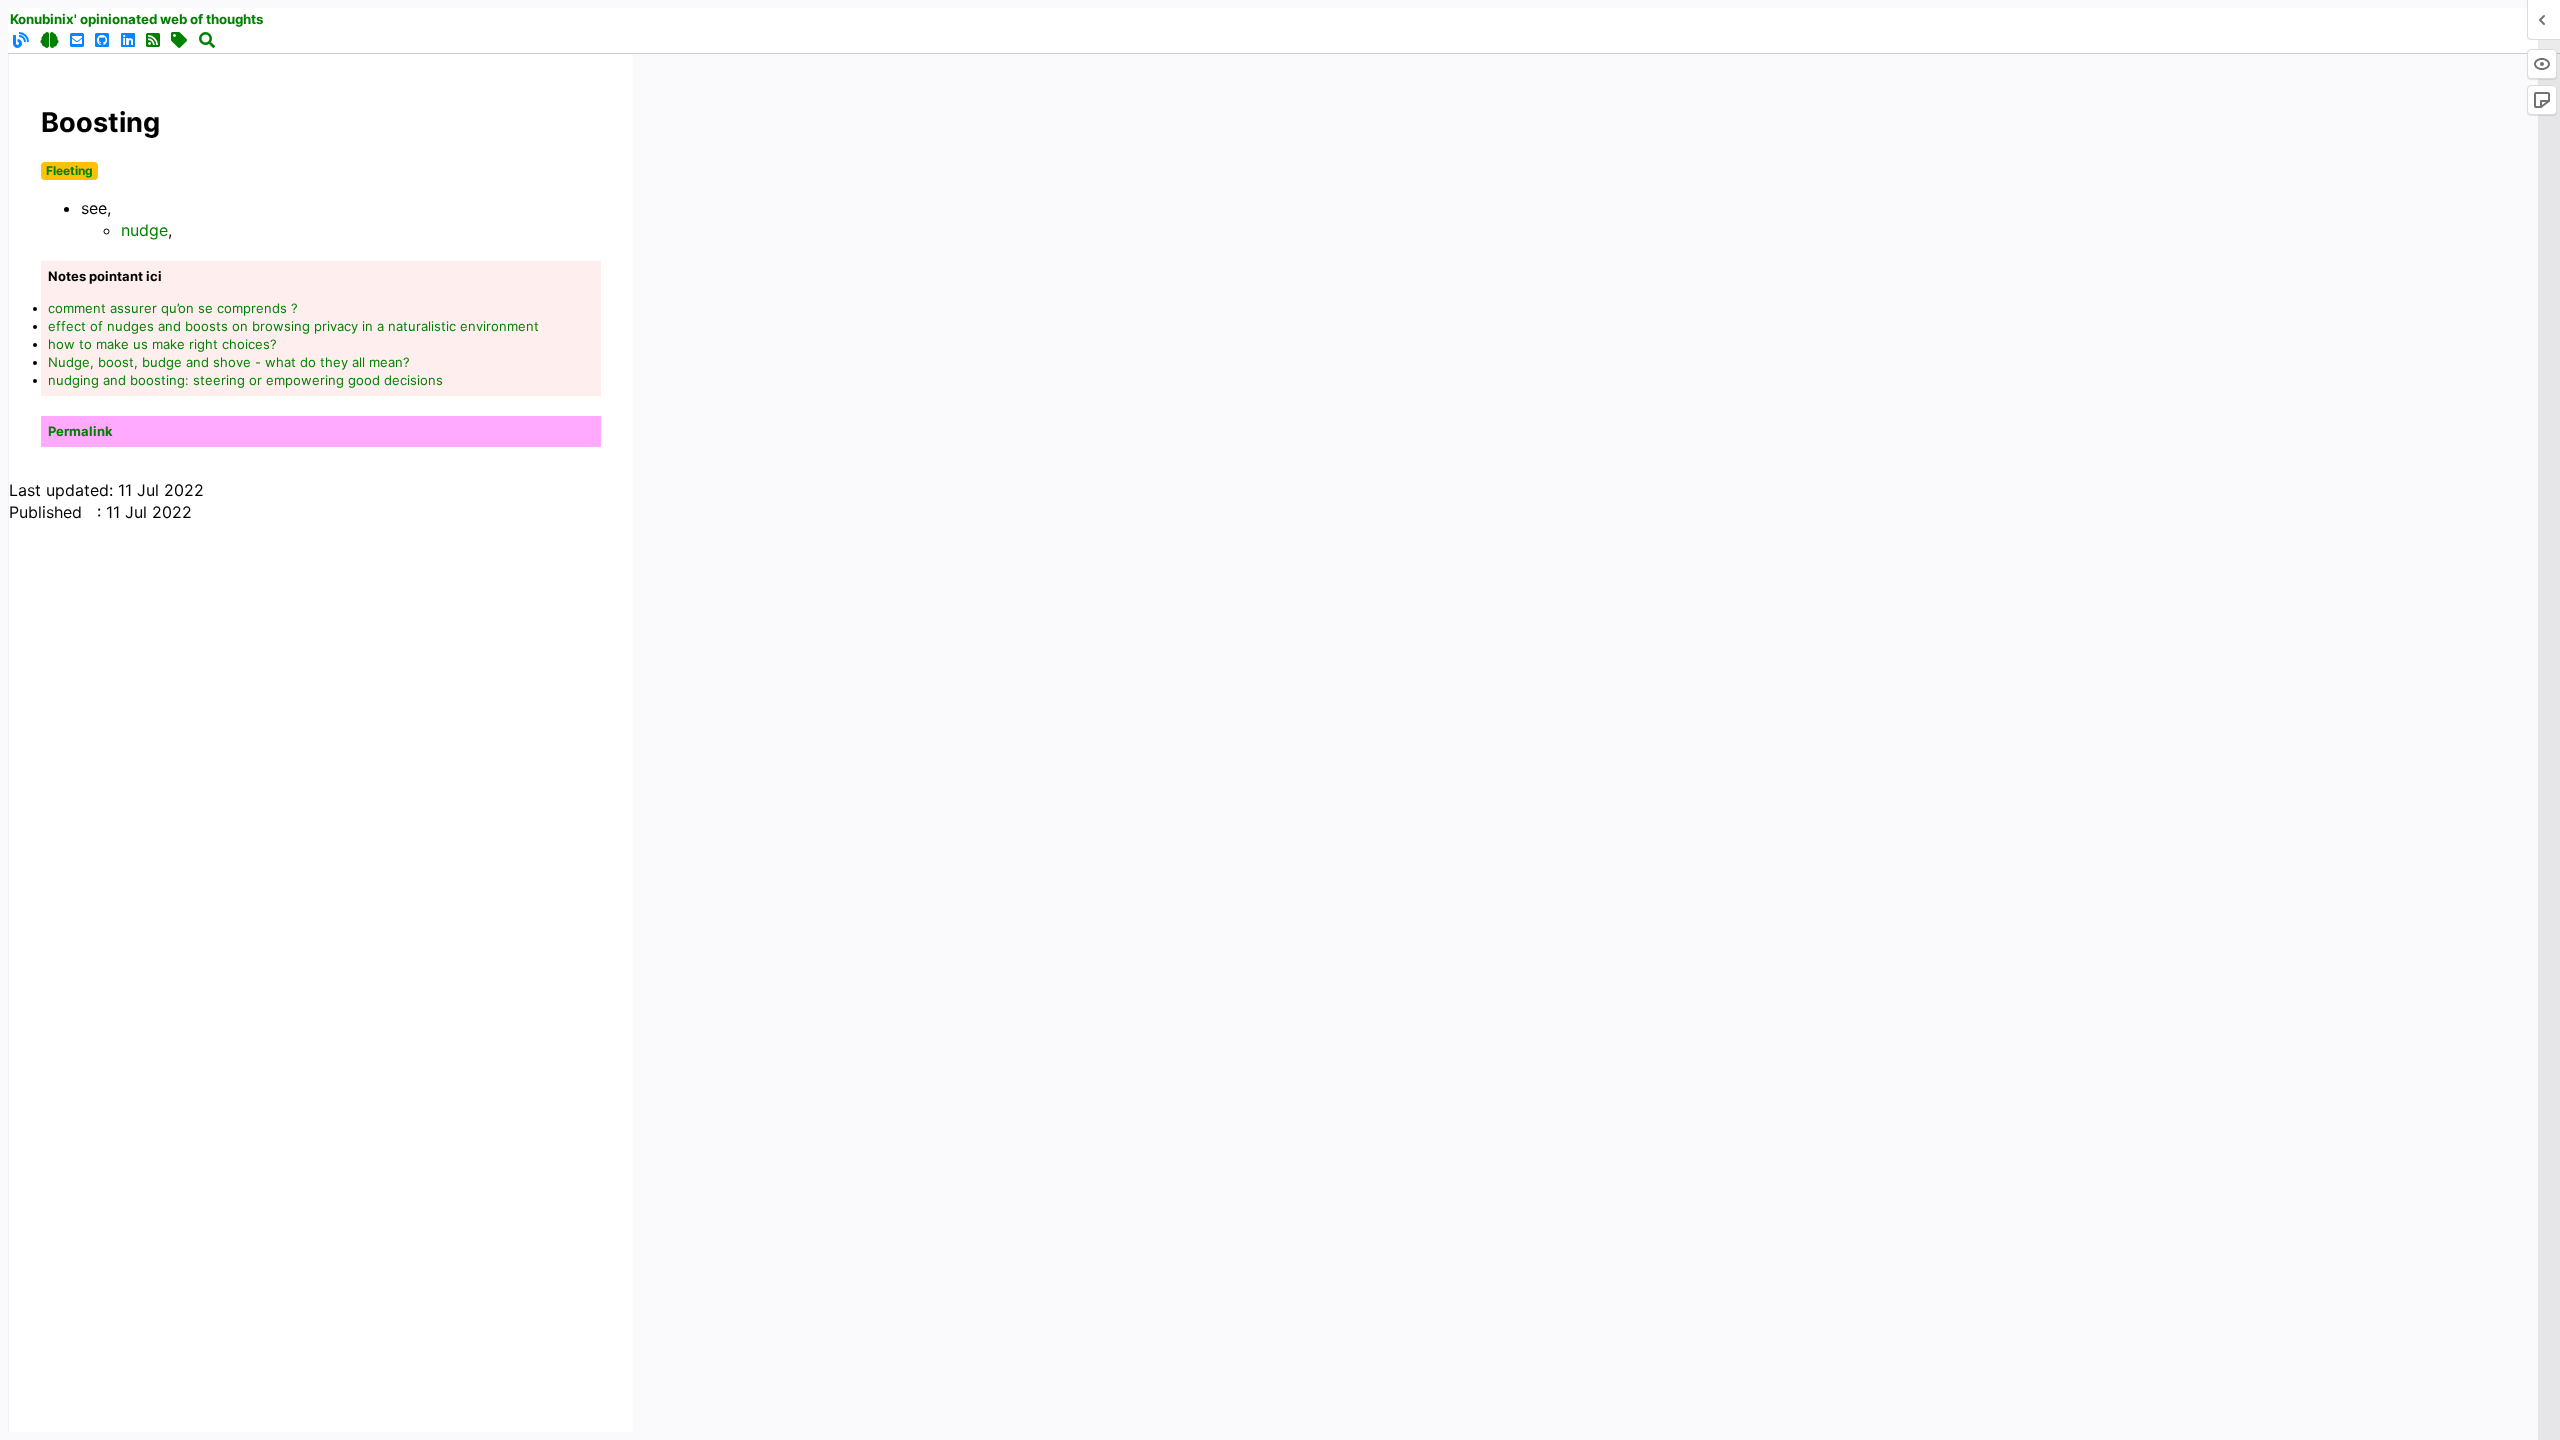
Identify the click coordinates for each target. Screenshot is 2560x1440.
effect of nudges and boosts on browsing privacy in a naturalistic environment (293, 326)
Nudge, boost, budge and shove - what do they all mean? (229, 362)
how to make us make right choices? (162, 344)
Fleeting (69, 170)
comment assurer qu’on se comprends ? (173, 308)
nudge (144, 230)
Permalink (80, 431)
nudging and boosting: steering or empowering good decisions (245, 380)
